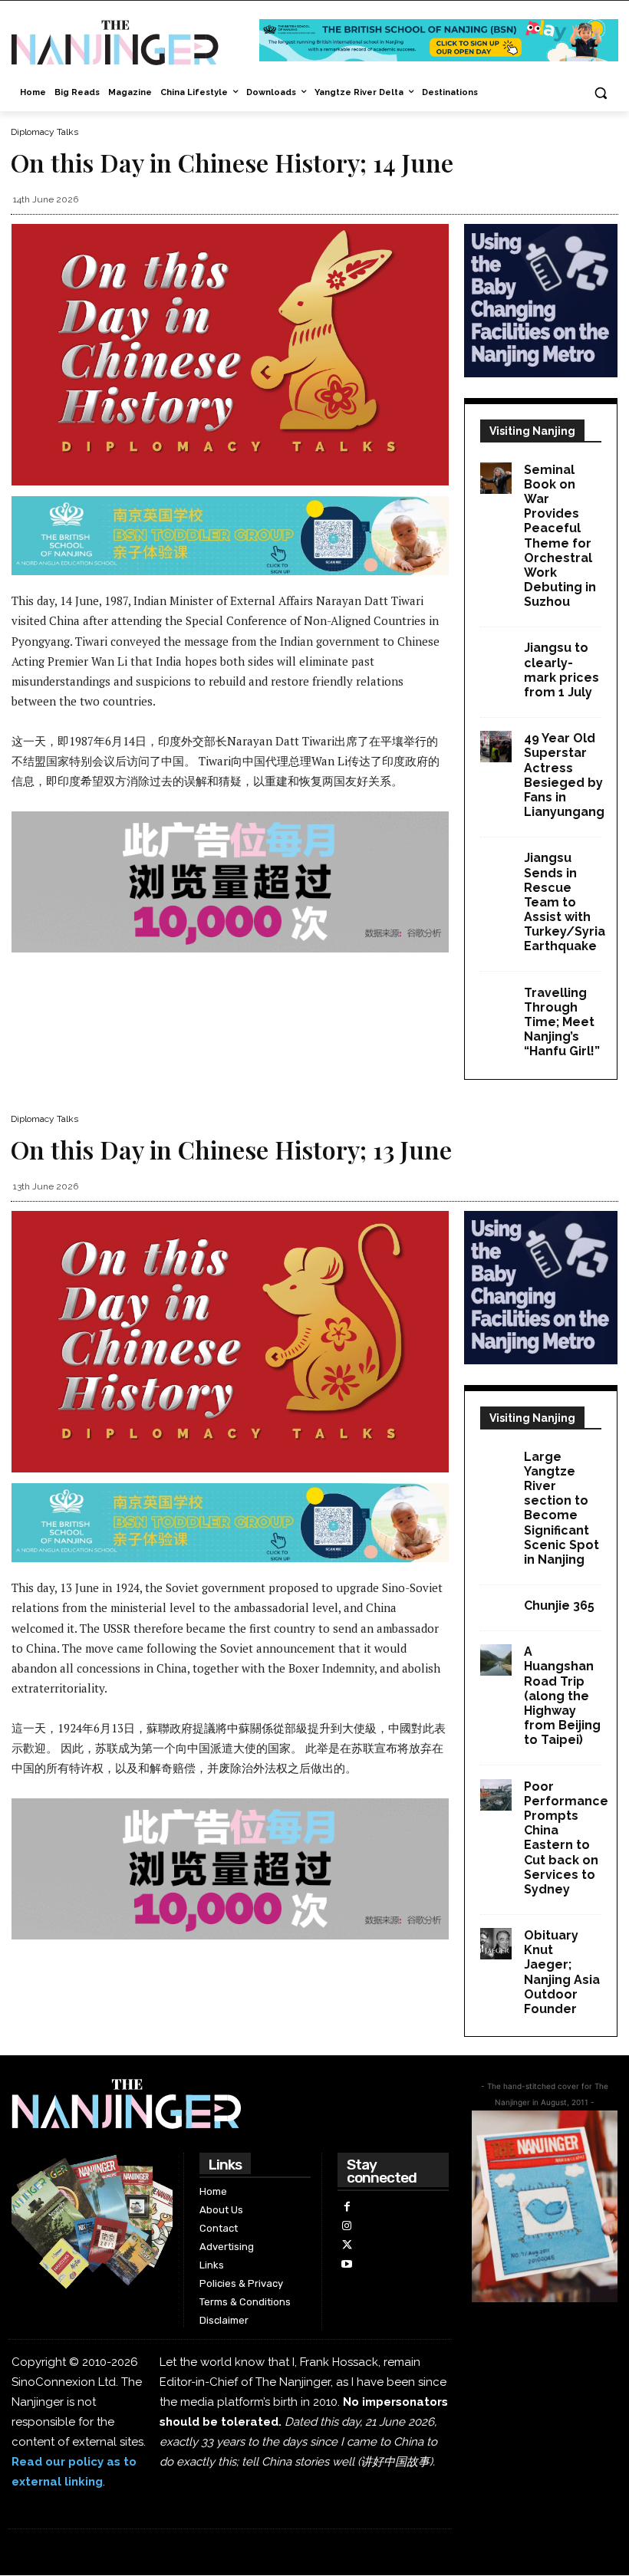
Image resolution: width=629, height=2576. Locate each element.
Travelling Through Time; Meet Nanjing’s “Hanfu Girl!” (562, 1022)
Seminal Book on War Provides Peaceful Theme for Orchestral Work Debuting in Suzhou (560, 536)
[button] (600, 93)
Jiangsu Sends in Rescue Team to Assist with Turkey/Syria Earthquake (565, 902)
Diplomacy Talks (44, 132)
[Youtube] (347, 2264)
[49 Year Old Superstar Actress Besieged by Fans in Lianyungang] (496, 747)
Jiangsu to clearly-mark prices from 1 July (561, 670)
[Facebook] (347, 2207)
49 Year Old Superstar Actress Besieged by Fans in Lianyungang (564, 775)
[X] (347, 2245)
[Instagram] (347, 2226)
